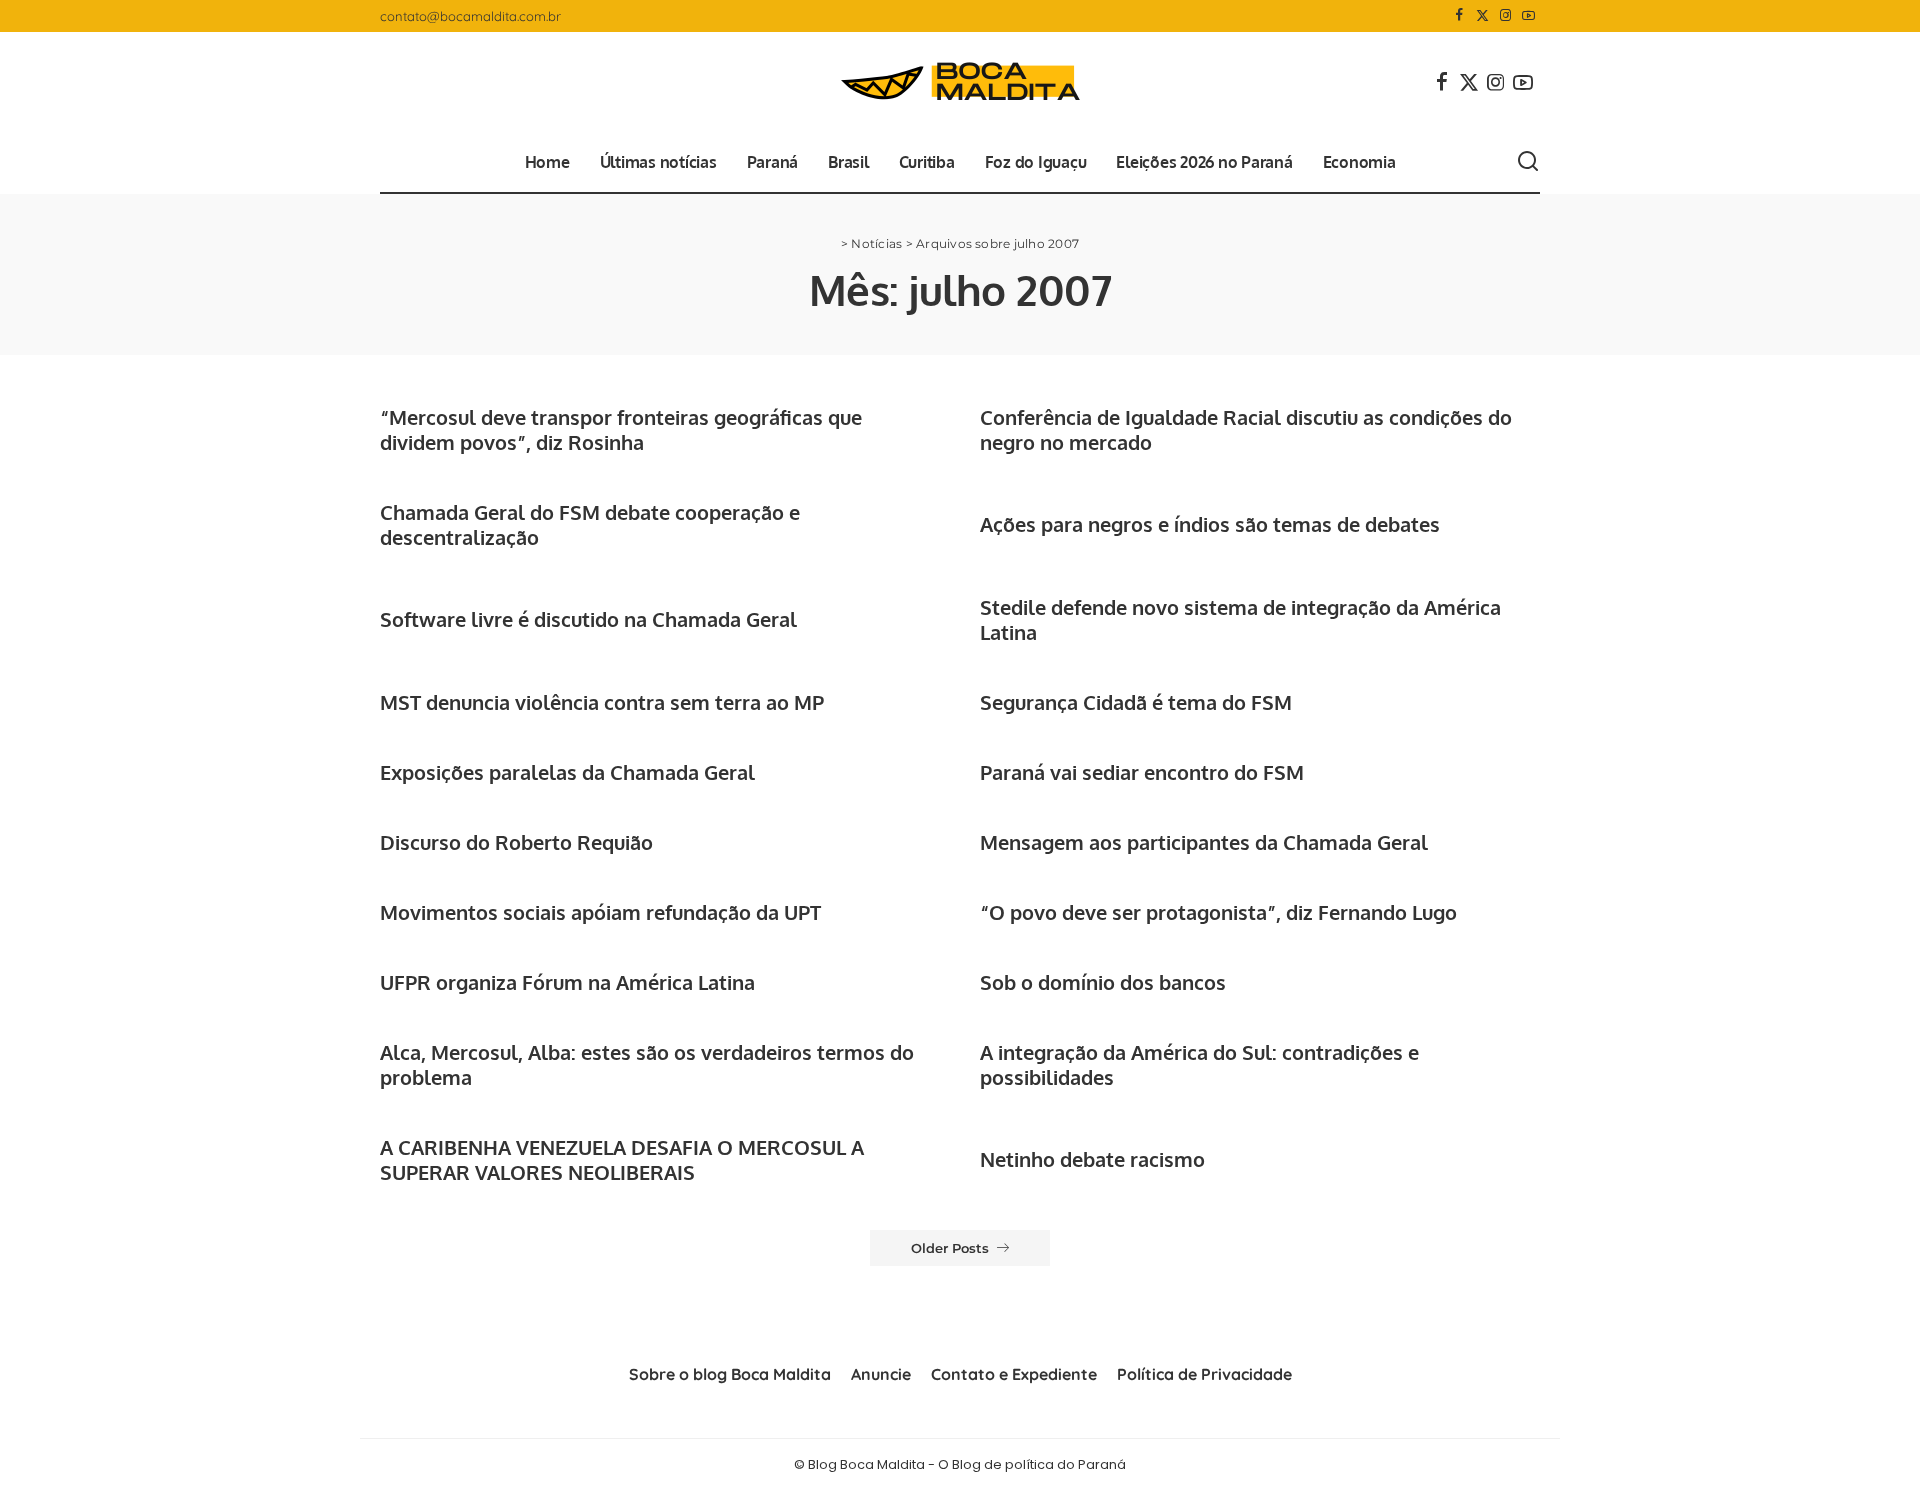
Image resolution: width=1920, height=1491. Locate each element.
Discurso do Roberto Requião (516, 842)
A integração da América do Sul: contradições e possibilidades (1199, 1064)
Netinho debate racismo (1092, 1159)
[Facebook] (1459, 16)
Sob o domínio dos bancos (1103, 982)
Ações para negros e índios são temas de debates (1210, 524)
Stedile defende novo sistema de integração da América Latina (1240, 619)
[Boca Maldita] (960, 82)
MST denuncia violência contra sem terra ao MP (602, 702)
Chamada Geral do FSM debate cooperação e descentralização (590, 524)
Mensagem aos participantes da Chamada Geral (1204, 842)
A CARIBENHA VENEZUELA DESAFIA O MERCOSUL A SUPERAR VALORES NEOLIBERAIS (622, 1159)
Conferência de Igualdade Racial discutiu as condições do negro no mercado (1246, 429)
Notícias (876, 243)
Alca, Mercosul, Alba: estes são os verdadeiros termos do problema (647, 1064)
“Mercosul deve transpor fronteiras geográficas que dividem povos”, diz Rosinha (621, 429)
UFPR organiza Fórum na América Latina (567, 982)
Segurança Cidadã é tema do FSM (1136, 702)
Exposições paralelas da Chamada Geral (567, 772)
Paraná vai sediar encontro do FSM (1142, 772)
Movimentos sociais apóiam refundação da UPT (600, 912)
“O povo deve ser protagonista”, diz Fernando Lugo (1218, 912)
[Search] (1528, 162)
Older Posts (950, 1248)
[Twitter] (1482, 16)
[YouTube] (1528, 16)
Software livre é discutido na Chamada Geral (588, 619)
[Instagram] (1505, 16)
